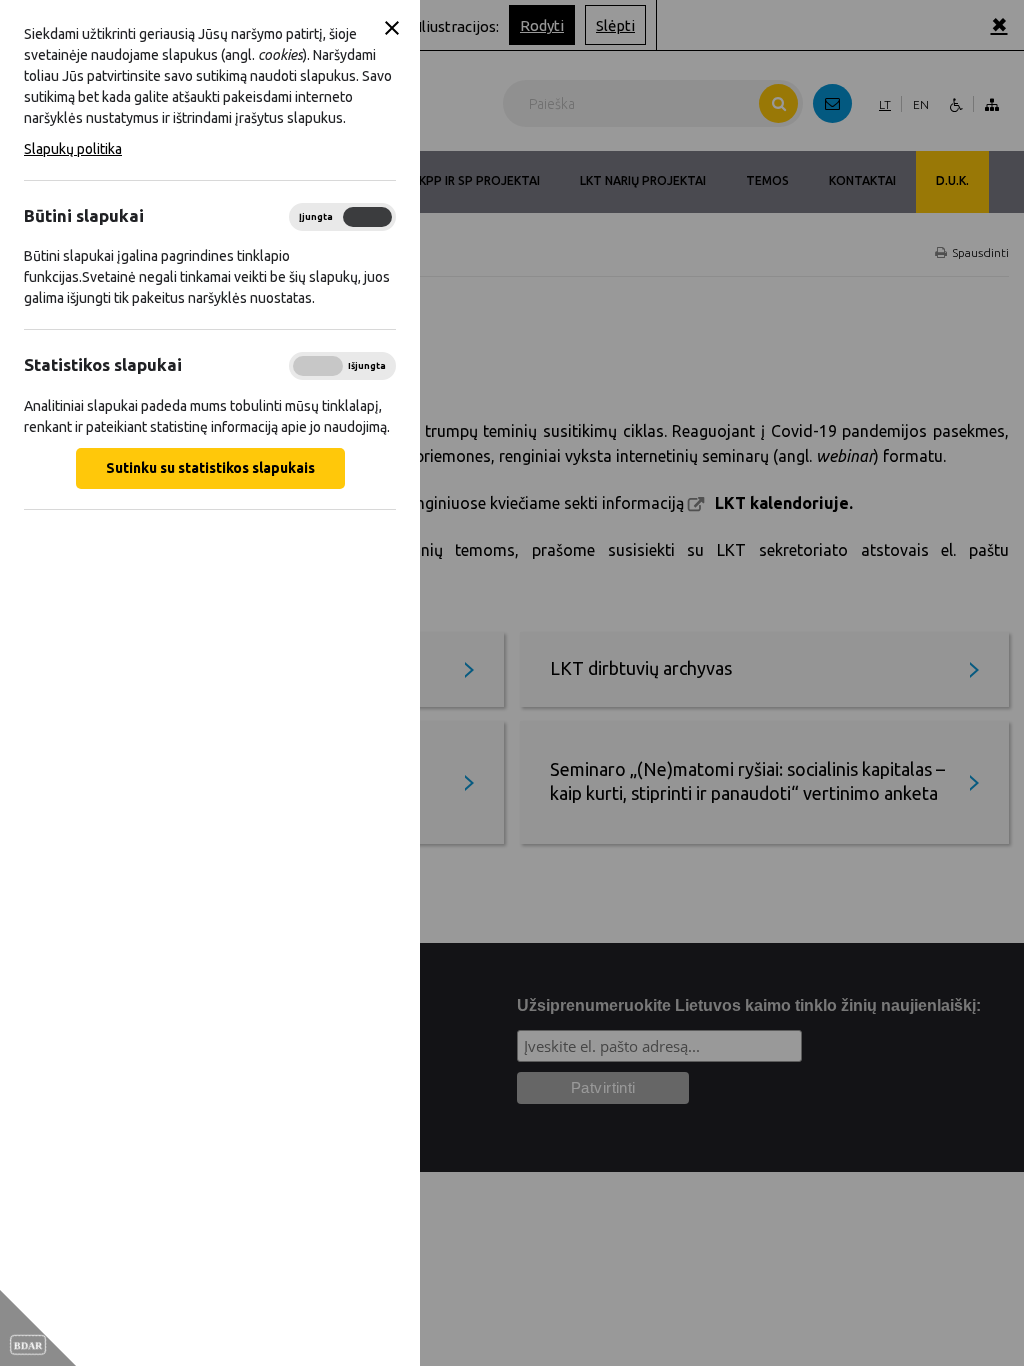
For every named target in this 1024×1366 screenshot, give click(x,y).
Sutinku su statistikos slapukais (210, 468)
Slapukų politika (73, 149)
